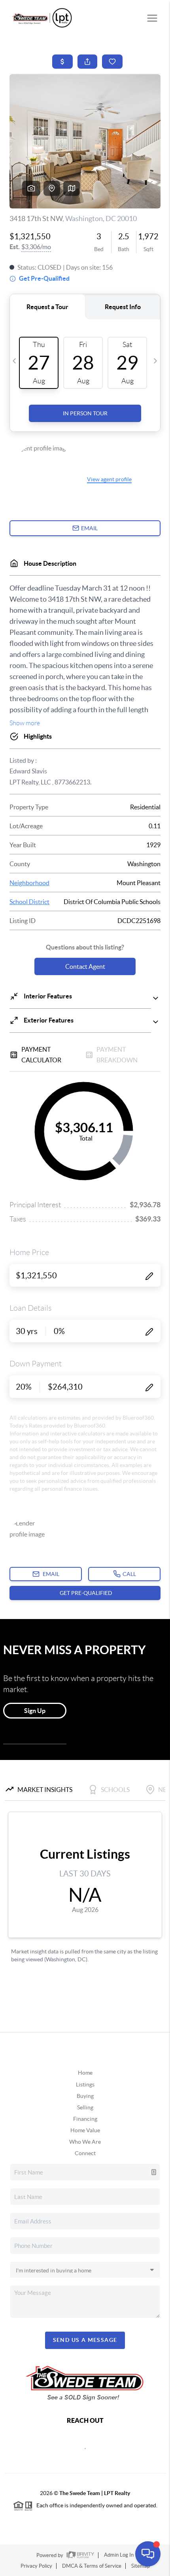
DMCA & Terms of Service (92, 2566)
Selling (85, 2107)
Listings (85, 2084)
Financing (85, 2119)
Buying (85, 2096)
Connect (85, 2153)
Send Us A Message (85, 2340)
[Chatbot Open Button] (148, 2554)
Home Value (85, 2130)
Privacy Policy (36, 2566)
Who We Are (85, 2142)
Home (85, 2073)
